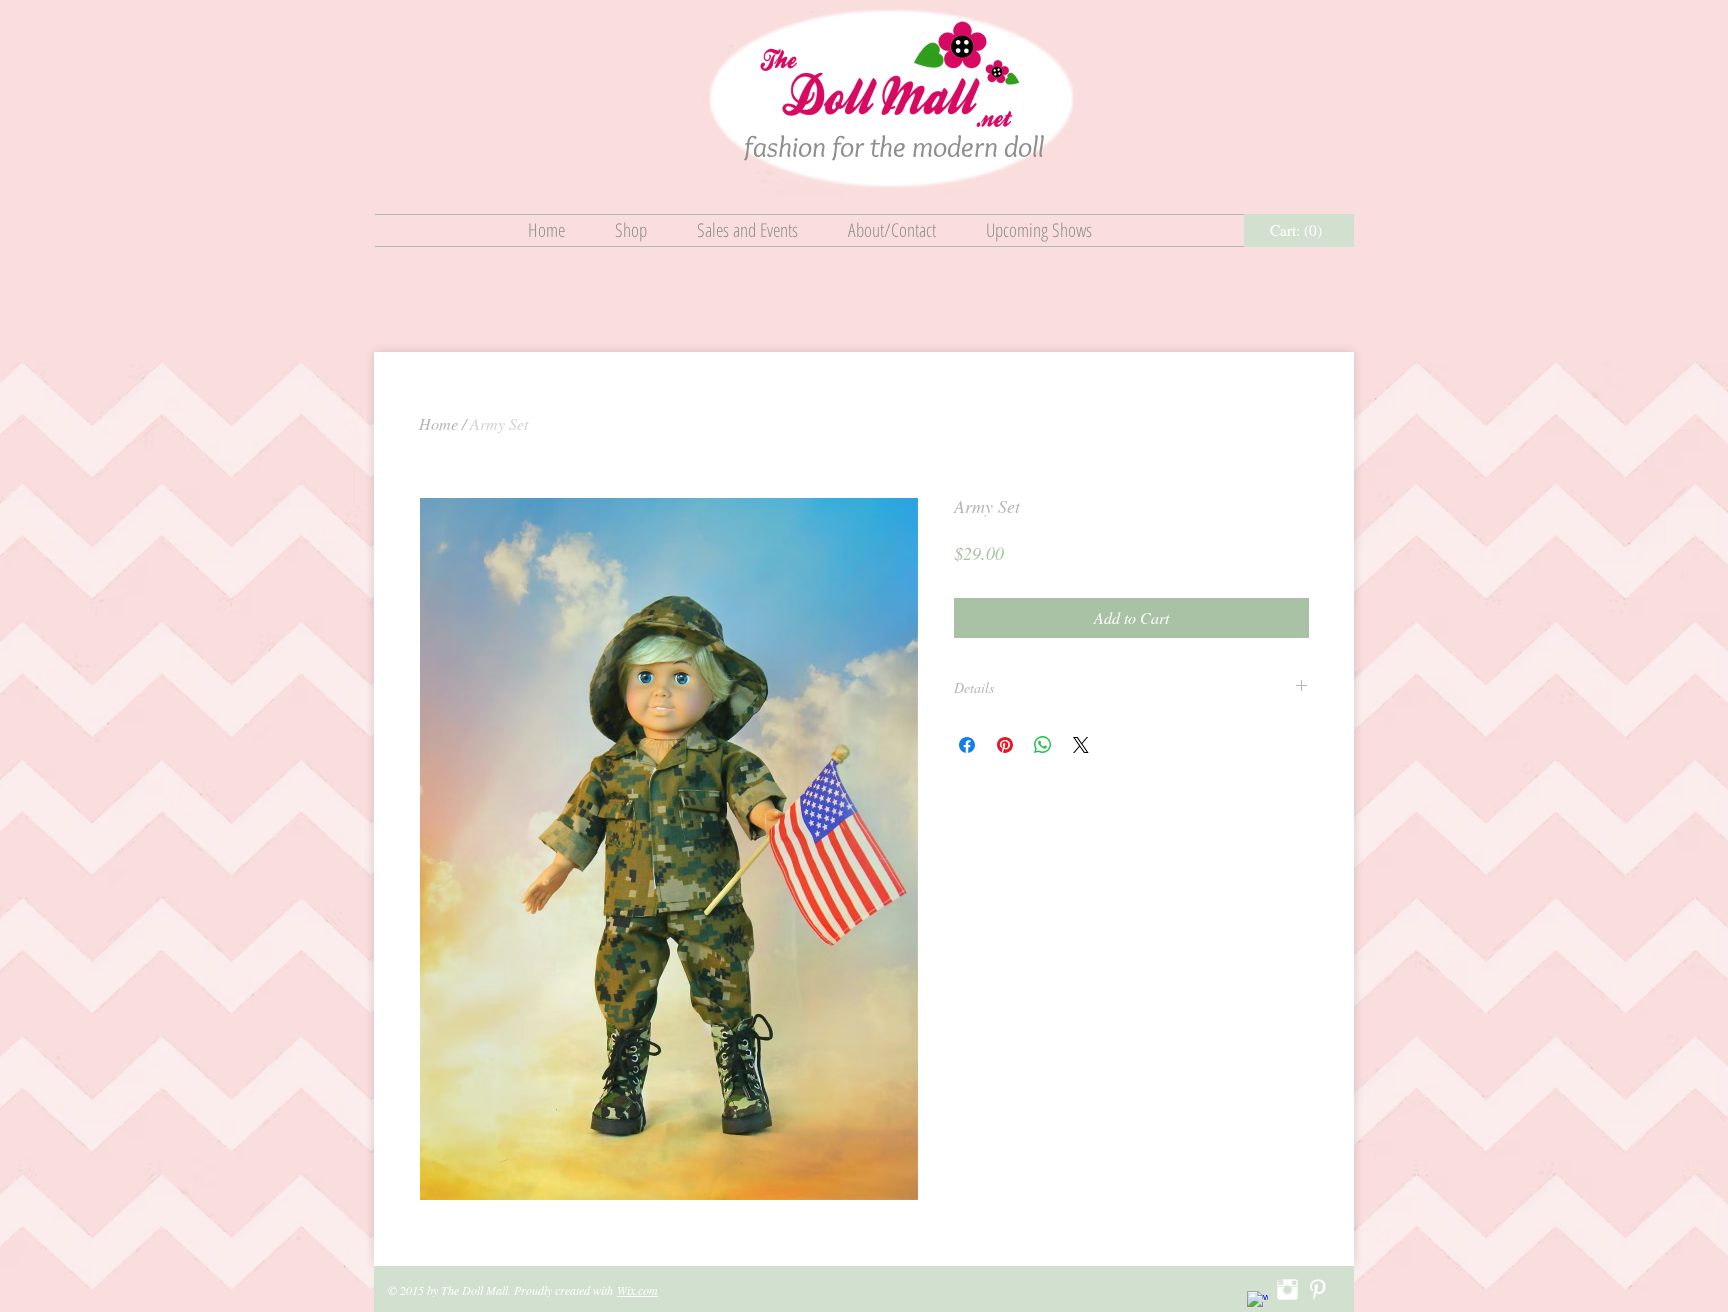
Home (438, 423)
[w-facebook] (1257, 1301)
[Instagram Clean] (1287, 1289)
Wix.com (637, 1290)
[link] (1299, 231)
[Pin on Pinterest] (1005, 745)
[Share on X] (1081, 745)
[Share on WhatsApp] (1043, 745)
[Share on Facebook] (967, 745)
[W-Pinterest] (1317, 1289)
